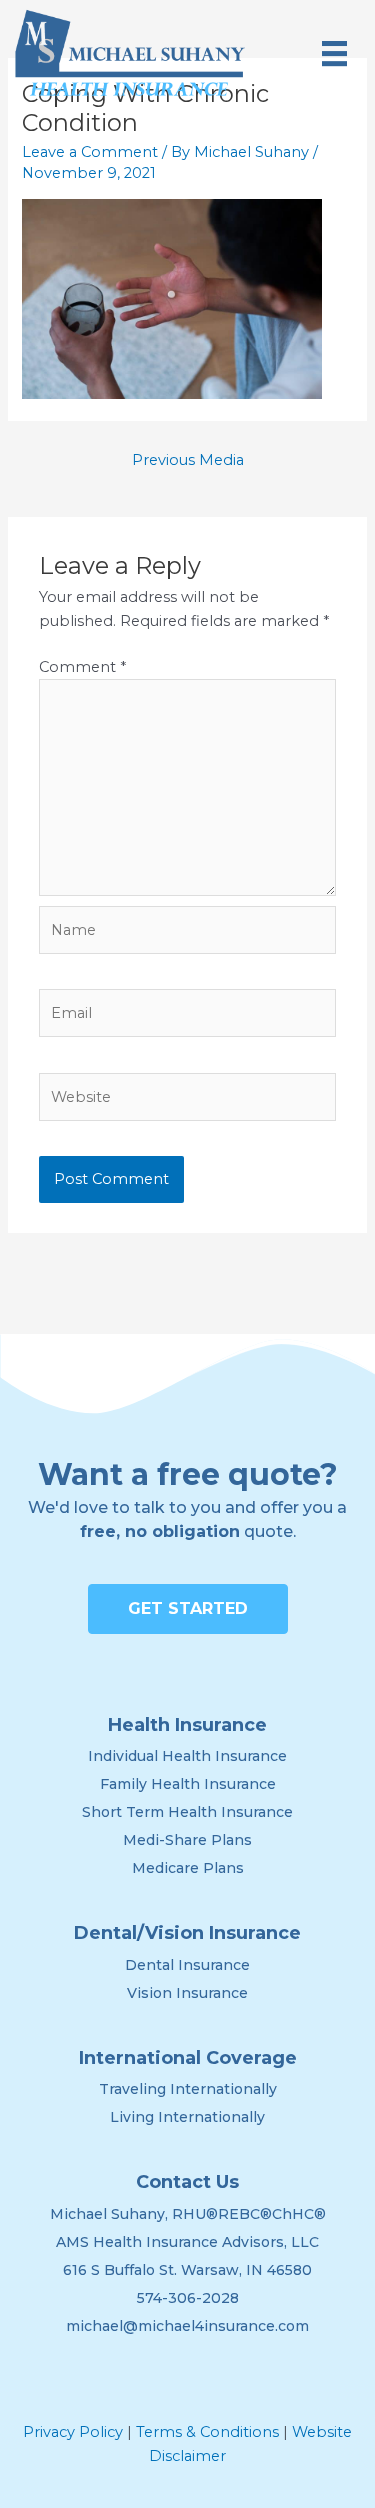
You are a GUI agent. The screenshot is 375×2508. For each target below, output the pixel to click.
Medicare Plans (188, 1868)
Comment (82, 667)
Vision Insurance (187, 1993)
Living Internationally (187, 2117)
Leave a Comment (90, 152)
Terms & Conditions (207, 2432)
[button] (188, 1609)
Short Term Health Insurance (187, 1812)
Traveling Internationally (188, 2089)
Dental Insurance (187, 1965)
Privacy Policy (73, 2432)
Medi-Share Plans (187, 1840)
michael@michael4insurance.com (187, 2326)
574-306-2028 (188, 2298)
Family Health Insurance (188, 1784)
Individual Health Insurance (187, 1756)
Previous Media (188, 460)
